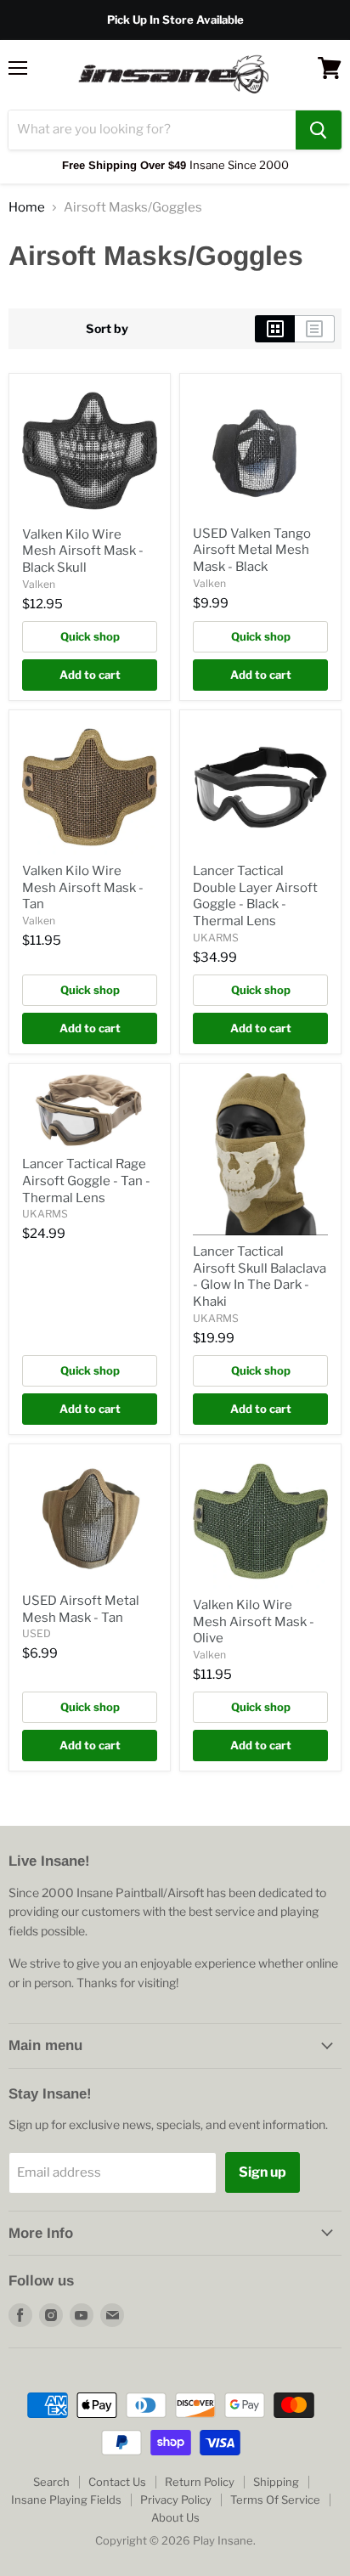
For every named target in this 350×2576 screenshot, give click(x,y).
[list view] (315, 329)
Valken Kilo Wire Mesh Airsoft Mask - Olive (254, 1621)
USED (37, 1633)
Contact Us (117, 2482)
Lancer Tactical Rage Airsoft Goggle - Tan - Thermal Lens (86, 1181)
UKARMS (216, 938)
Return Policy (200, 2482)
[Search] (319, 130)
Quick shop (90, 636)
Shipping (276, 2482)
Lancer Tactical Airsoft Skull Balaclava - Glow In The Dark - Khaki (260, 1277)
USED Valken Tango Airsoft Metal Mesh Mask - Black (252, 550)
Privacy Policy (176, 2500)
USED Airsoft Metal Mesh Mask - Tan (81, 1609)
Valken (39, 584)
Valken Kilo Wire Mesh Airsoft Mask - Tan (83, 887)
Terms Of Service (275, 2500)
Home (27, 208)
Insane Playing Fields (66, 2500)
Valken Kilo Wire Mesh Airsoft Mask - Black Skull (83, 551)
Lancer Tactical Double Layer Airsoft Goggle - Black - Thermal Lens (255, 896)
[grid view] (275, 329)
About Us (175, 2517)
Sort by (107, 329)
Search (51, 2482)
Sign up (262, 2172)
